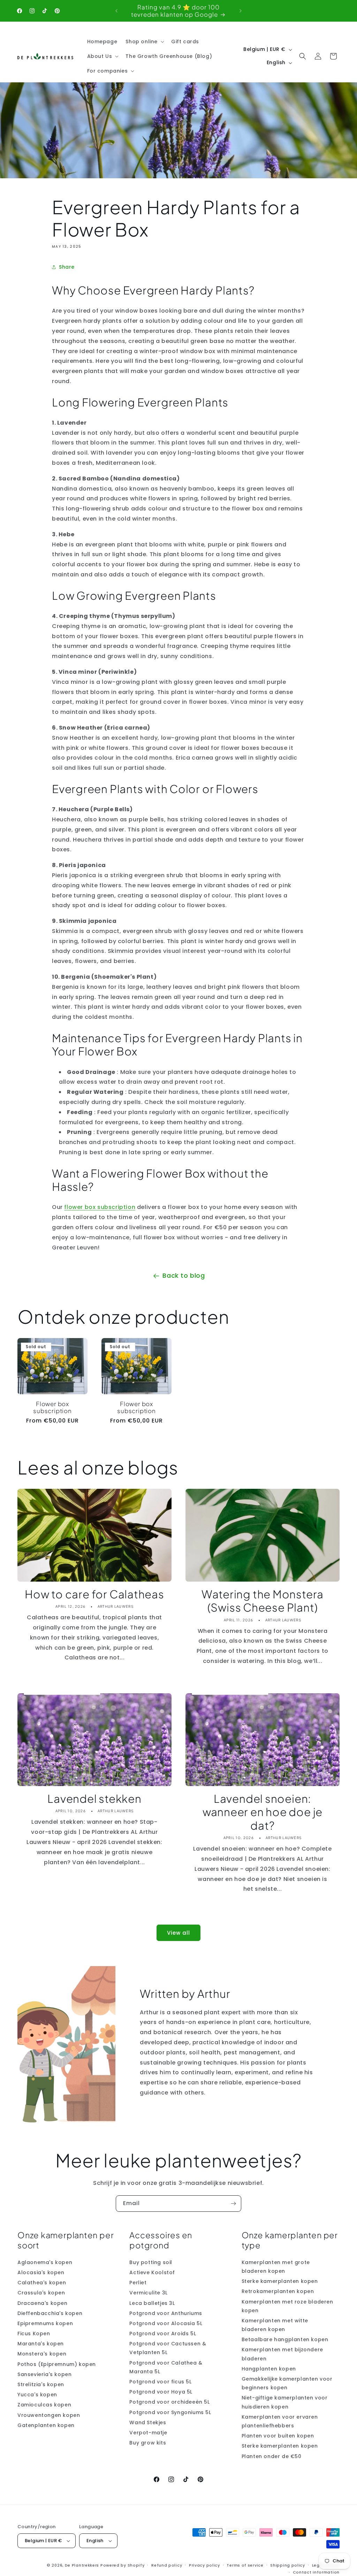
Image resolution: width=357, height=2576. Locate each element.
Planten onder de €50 (272, 2456)
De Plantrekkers (83, 2565)
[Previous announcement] (116, 11)
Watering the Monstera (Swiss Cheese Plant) (263, 1601)
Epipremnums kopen (45, 2323)
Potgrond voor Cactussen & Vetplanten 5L (168, 2348)
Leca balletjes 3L (152, 2303)
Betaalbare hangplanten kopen (285, 2339)
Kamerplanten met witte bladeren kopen (275, 2325)
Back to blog (184, 1275)
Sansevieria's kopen (44, 2374)
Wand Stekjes (148, 2422)
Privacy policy (204, 2565)
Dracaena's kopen (43, 2303)
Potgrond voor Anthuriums (166, 2313)
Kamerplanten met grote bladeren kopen (276, 2267)
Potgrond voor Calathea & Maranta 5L (166, 2367)
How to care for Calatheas (94, 1594)
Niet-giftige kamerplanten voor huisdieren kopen (285, 2402)
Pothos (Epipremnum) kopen (57, 2364)
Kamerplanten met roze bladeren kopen (287, 2306)
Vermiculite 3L (148, 2293)
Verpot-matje (148, 2433)
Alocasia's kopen (41, 2272)
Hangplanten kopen (269, 2369)
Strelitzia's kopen (41, 2384)
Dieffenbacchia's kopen (50, 2313)
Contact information (316, 2572)
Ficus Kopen (34, 2334)
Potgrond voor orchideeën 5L (169, 2402)
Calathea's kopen (42, 2283)
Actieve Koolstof (152, 2272)
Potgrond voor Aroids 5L (163, 2334)
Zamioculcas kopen (44, 2405)
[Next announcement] (241, 11)
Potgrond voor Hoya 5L (161, 2392)
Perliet (138, 2283)
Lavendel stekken (94, 1799)
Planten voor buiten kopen (278, 2436)
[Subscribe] (233, 2204)
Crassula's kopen (41, 2293)
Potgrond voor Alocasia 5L (166, 2323)
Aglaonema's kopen (45, 2262)
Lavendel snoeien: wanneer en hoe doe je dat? (263, 1812)
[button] (144, 42)
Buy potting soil (151, 2262)
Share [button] (67, 267)
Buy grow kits (148, 2443)
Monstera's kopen (42, 2354)
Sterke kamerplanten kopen (280, 2281)
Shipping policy (288, 2565)
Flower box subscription (52, 1408)
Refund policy (167, 2565)
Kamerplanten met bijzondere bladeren (282, 2354)
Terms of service (245, 2565)
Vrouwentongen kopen (49, 2415)
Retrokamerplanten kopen (278, 2291)
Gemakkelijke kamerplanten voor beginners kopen (287, 2383)
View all (178, 1933)
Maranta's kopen (41, 2344)
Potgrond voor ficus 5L (160, 2382)
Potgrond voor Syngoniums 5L (170, 2412)
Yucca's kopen (37, 2395)
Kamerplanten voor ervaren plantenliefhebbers (280, 2421)
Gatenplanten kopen (46, 2425)
